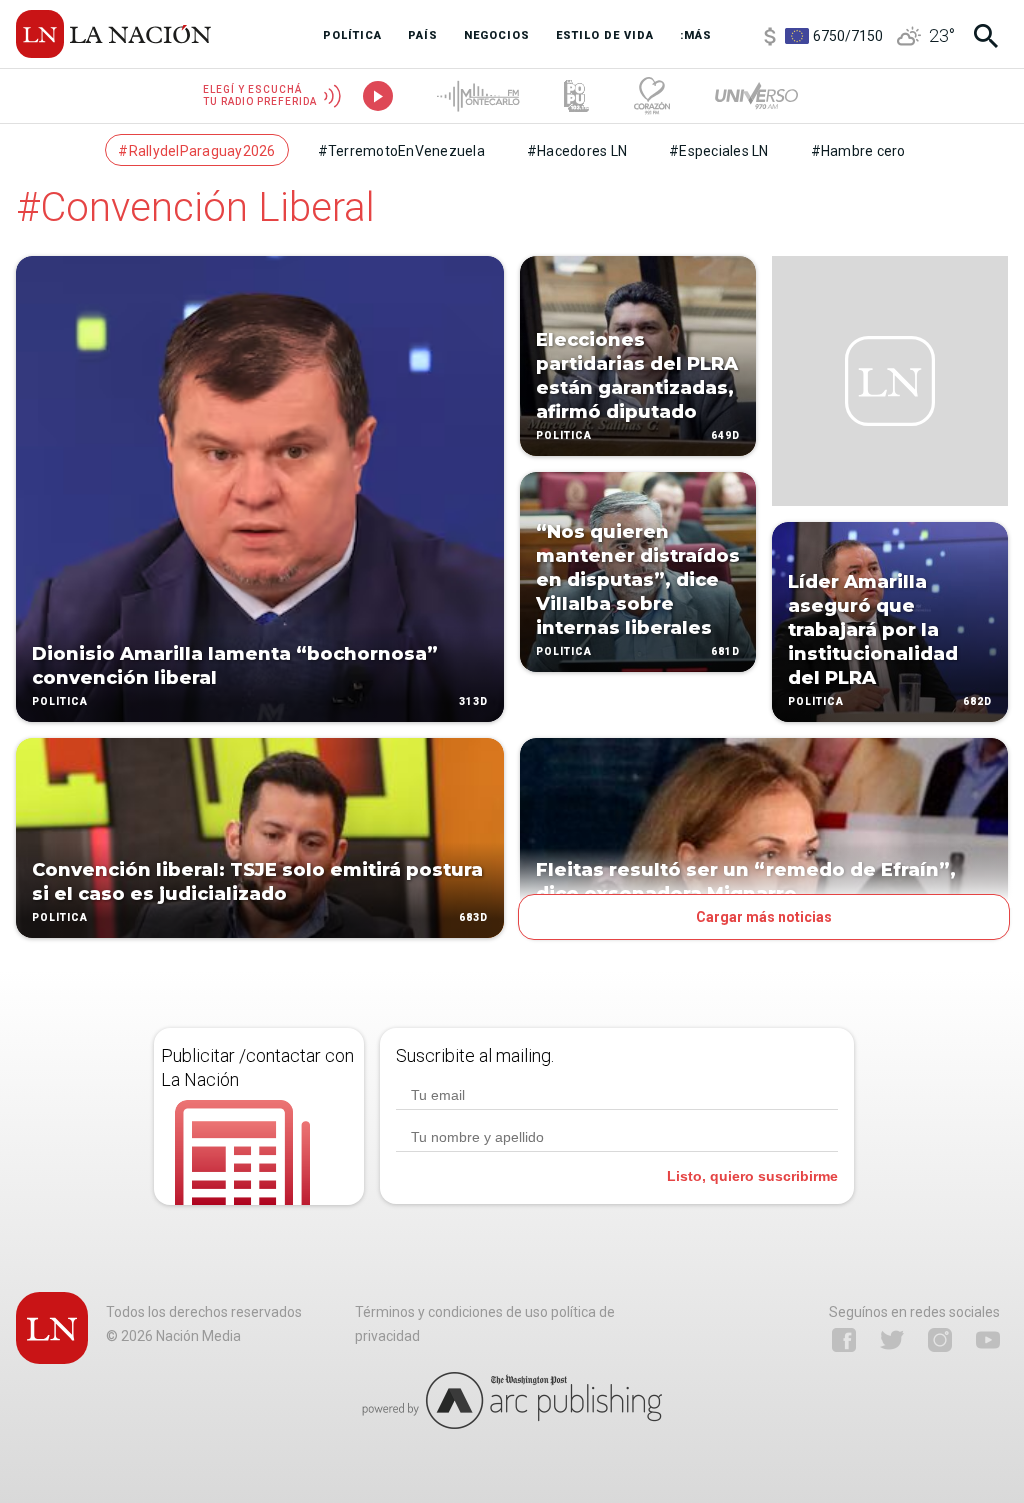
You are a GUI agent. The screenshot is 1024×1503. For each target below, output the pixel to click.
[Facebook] (844, 1340)
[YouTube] (988, 1340)
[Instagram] (940, 1340)
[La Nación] (113, 34)
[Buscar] (986, 36)
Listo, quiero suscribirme (752, 1176)
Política (60, 701)
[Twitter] (892, 1340)
